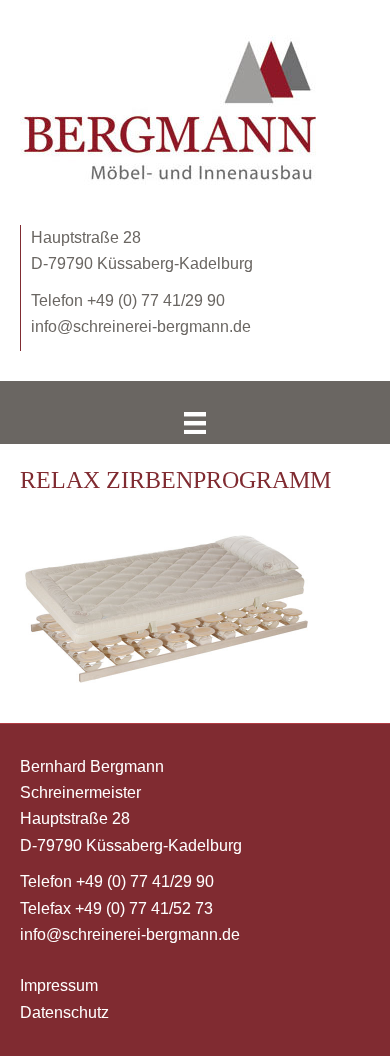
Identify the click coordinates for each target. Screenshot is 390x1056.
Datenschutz (64, 1012)
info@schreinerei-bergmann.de (141, 326)
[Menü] (195, 423)
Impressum (59, 985)
